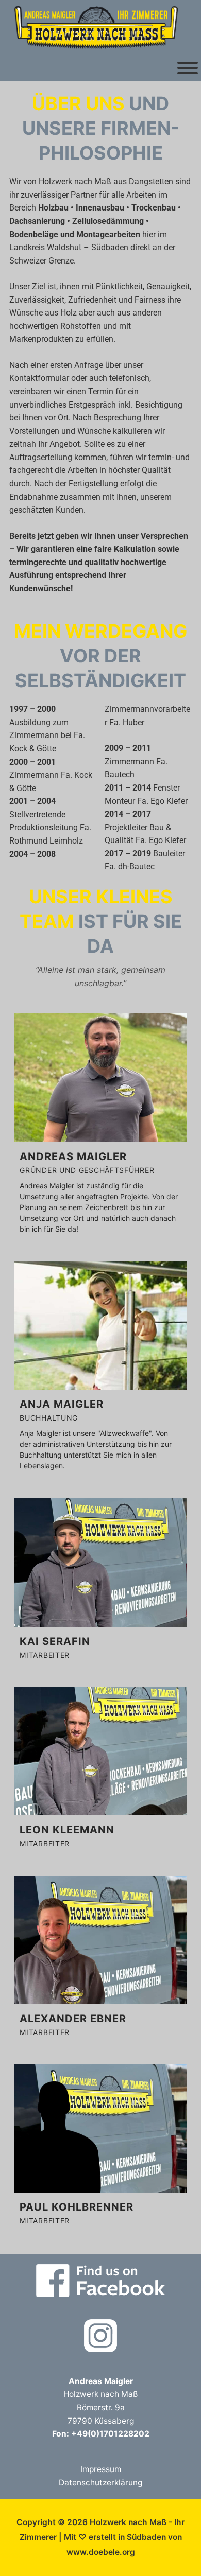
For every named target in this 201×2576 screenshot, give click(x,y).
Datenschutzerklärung (100, 2483)
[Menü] (188, 68)
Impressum (101, 2469)
